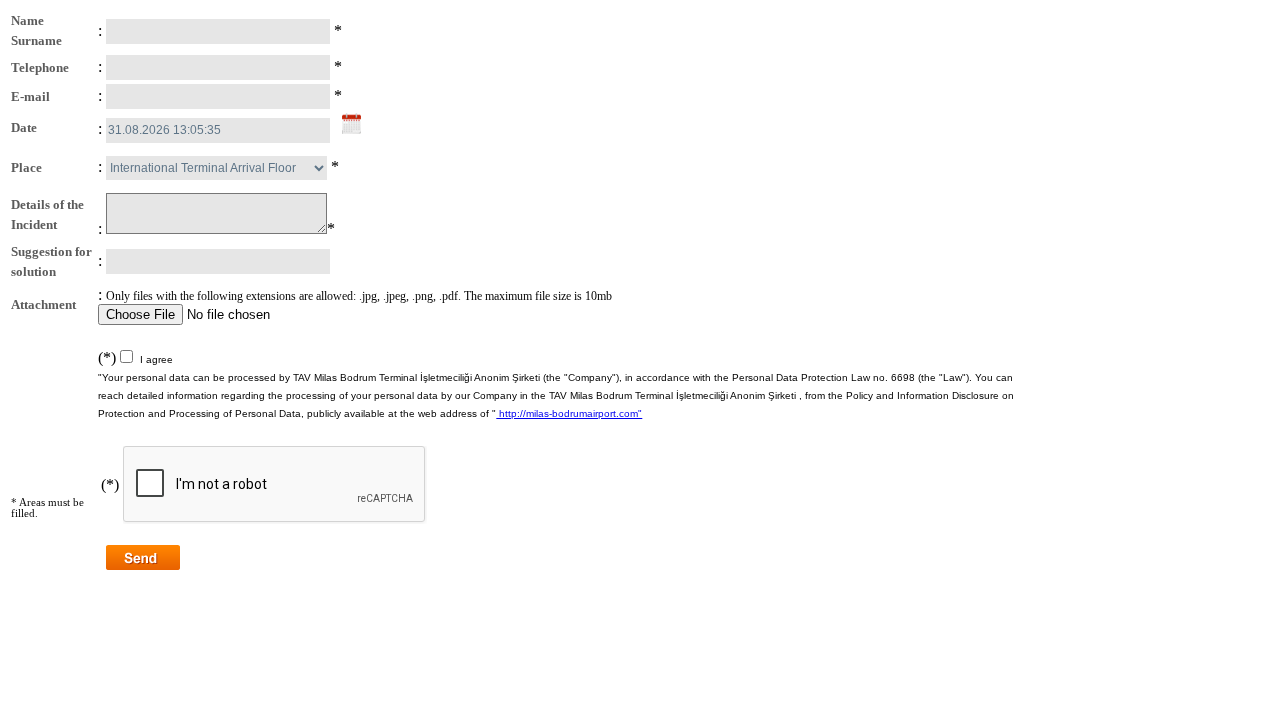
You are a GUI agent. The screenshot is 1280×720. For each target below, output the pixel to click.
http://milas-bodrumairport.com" (569, 413)
